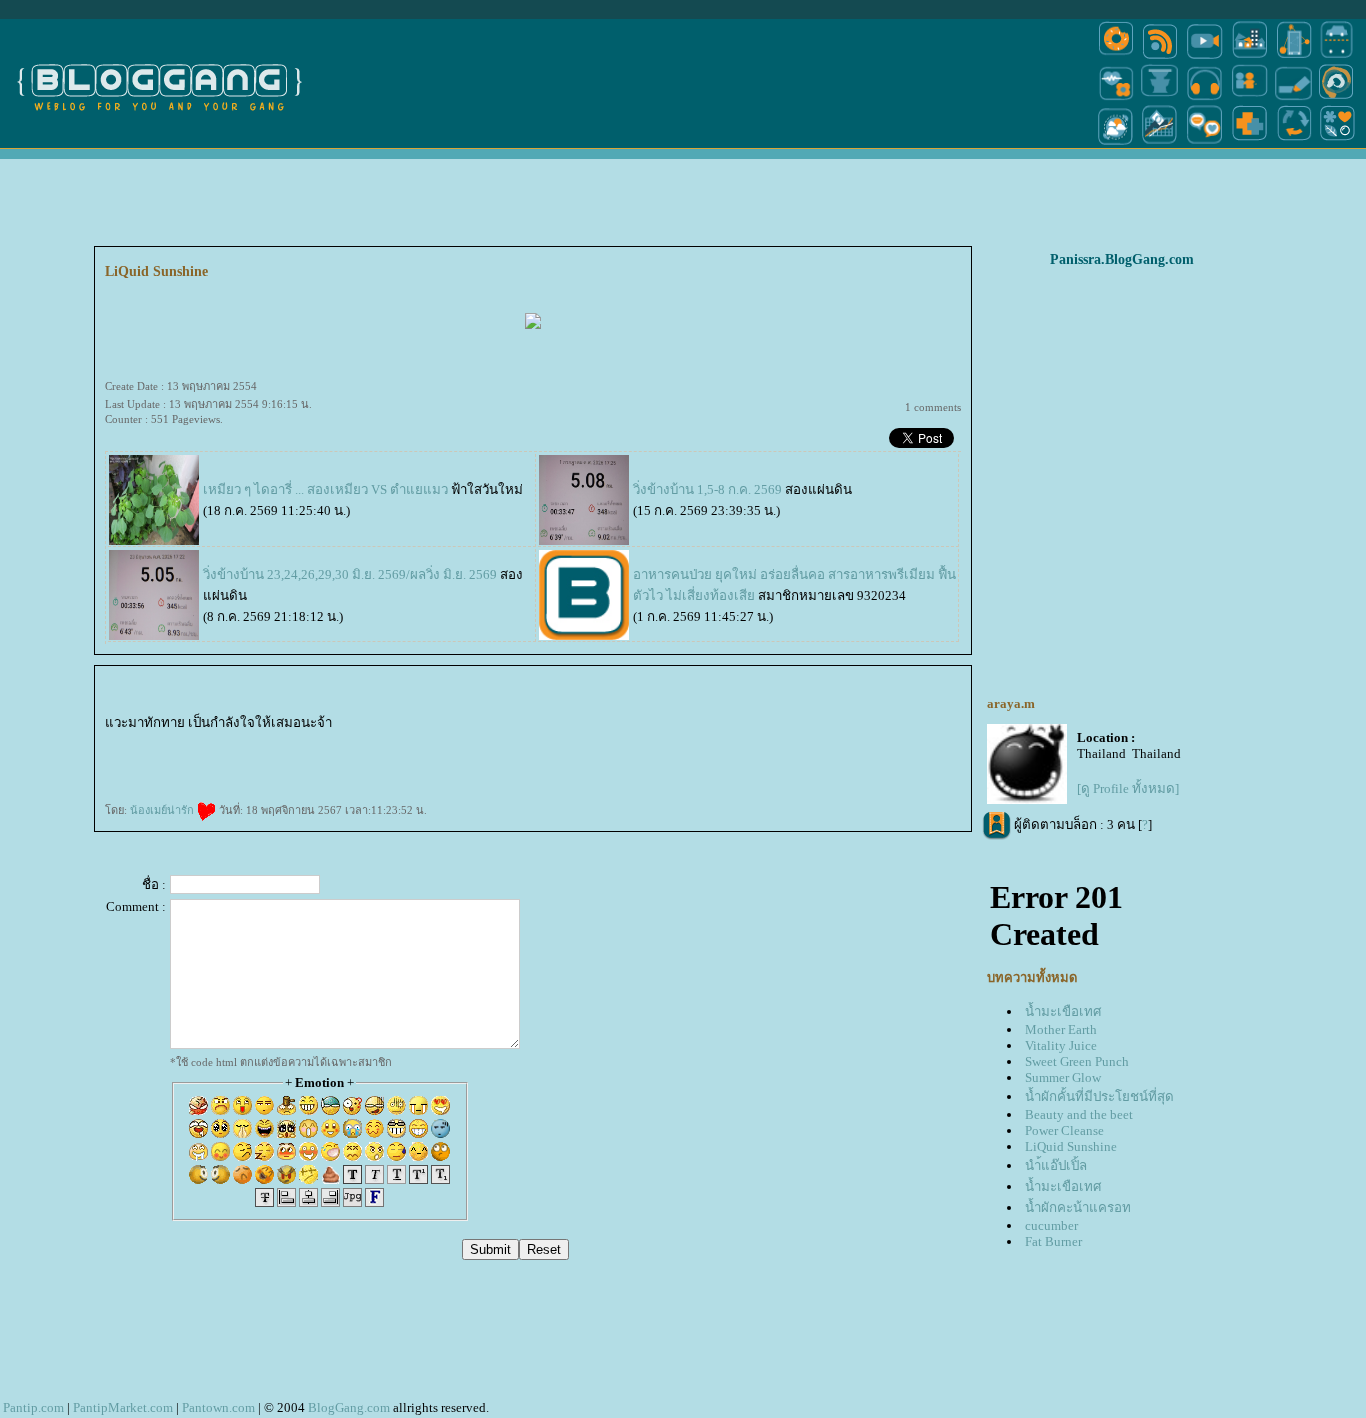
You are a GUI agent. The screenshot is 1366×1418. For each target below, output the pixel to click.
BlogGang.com (349, 1407)
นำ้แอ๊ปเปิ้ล (1056, 1165)
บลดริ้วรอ (886, 744)
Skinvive (656, 760)
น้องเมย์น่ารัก (163, 810)
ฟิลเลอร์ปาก (865, 744)
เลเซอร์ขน (274, 744)
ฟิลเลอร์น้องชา (572, 726)
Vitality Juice (1061, 1045)
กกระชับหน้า (155, 776)
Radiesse (169, 744)
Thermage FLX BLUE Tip (852, 726)
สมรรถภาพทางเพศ (516, 726)
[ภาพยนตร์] (1204, 57)
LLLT (440, 744)
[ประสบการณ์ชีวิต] (1294, 143)
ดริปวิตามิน (378, 744)
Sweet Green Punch (1077, 1061)
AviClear (465, 760)
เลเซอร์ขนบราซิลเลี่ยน (207, 744)
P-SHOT (494, 726)
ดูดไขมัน (480, 726)
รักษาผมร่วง (546, 744)
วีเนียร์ (431, 760)
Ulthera (772, 744)
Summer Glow (1063, 1077)
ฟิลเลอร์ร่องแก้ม (286, 760)
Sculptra (163, 760)
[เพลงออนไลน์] (1204, 98)
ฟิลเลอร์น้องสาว (665, 726)
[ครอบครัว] (1249, 98)
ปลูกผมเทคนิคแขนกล (520, 744)
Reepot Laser (935, 760)
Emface (643, 760)
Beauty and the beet (1079, 1114)
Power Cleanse (1064, 1130)
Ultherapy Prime (596, 726)
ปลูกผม (428, 744)
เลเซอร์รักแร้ (687, 760)
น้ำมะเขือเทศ (1063, 1011)
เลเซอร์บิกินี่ (824, 726)
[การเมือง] (1160, 98)
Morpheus (365, 726)
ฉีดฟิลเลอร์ (916, 760)
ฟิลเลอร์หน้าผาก (295, 744)
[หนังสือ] (1294, 98)
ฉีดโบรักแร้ (397, 744)
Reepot (950, 760)
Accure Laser (576, 760)
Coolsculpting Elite (118, 760)
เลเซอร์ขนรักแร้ (710, 760)
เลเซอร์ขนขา (255, 744)
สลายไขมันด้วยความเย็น (940, 744)
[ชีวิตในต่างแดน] (1338, 143)
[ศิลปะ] (1336, 98)
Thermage (802, 744)
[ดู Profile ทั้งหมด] (1128, 788)
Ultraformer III (903, 726)
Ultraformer (112, 744)
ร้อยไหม (183, 744)
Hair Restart (577, 744)
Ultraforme (921, 726)
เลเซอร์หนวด (607, 760)
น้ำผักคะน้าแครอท (1078, 1207)
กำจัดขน (753, 760)
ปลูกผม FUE (207, 760)
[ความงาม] (1116, 98)
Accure (591, 760)
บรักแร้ (414, 744)
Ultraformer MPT (942, 726)
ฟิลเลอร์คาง (761, 726)
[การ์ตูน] (1204, 143)
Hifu (122, 776)
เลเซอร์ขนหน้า (717, 726)
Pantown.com (218, 1407)
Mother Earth (1061, 1029)
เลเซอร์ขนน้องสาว (691, 726)
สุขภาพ (327, 776)
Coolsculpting (145, 760)
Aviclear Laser (344, 744)
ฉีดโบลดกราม (132, 744)
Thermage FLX (881, 726)
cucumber (1051, 1225)
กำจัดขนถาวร (734, 760)
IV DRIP (361, 744)
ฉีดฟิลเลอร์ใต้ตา (669, 744)
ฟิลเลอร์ (465, 726)
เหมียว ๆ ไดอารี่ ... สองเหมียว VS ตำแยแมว (325, 489)
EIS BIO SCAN (345, 726)
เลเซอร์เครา (627, 760)
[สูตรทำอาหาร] (1116, 57)
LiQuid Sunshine (1071, 1146)
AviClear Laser (448, 760)
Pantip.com (33, 1407)
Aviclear (328, 744)
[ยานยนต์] (1336, 57)
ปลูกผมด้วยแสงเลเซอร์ (462, 744)
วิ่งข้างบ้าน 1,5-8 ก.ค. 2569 (707, 489)
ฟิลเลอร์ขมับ (804, 726)
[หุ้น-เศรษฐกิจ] (1160, 143)
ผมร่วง (562, 744)
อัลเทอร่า (786, 744)
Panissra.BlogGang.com (1122, 259)
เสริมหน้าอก (739, 744)
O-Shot (315, 744)
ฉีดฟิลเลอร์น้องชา (545, 726)
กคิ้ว (724, 744)
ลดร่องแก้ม (432, 726)
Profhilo (616, 726)
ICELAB (416, 726)
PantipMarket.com (123, 1407)
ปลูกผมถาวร (633, 744)
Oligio (402, 760)
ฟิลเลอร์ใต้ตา (692, 744)
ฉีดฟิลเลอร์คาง (740, 726)
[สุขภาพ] (1249, 143)
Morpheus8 (383, 726)
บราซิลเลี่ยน (234, 744)
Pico (222, 760)
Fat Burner (1053, 1241)
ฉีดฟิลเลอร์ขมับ (782, 726)
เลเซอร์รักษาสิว (485, 760)
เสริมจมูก (710, 744)
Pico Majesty (236, 760)
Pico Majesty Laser (260, 760)
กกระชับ (401, 726)
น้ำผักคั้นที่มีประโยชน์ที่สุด (1099, 1096)
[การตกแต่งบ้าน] (1249, 57)
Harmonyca (450, 726)
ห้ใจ (316, 776)
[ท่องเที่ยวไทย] (1116, 143)
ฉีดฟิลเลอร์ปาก (843, 744)
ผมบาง (498, 744)
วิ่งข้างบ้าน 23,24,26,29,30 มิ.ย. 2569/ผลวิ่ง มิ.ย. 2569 (350, 574)
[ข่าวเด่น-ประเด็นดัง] (1160, 57)
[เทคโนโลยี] (1294, 57)
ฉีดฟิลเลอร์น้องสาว (638, 726)
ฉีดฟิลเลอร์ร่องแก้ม (313, 760)
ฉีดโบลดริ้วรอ (909, 744)
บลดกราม (153, 744)
